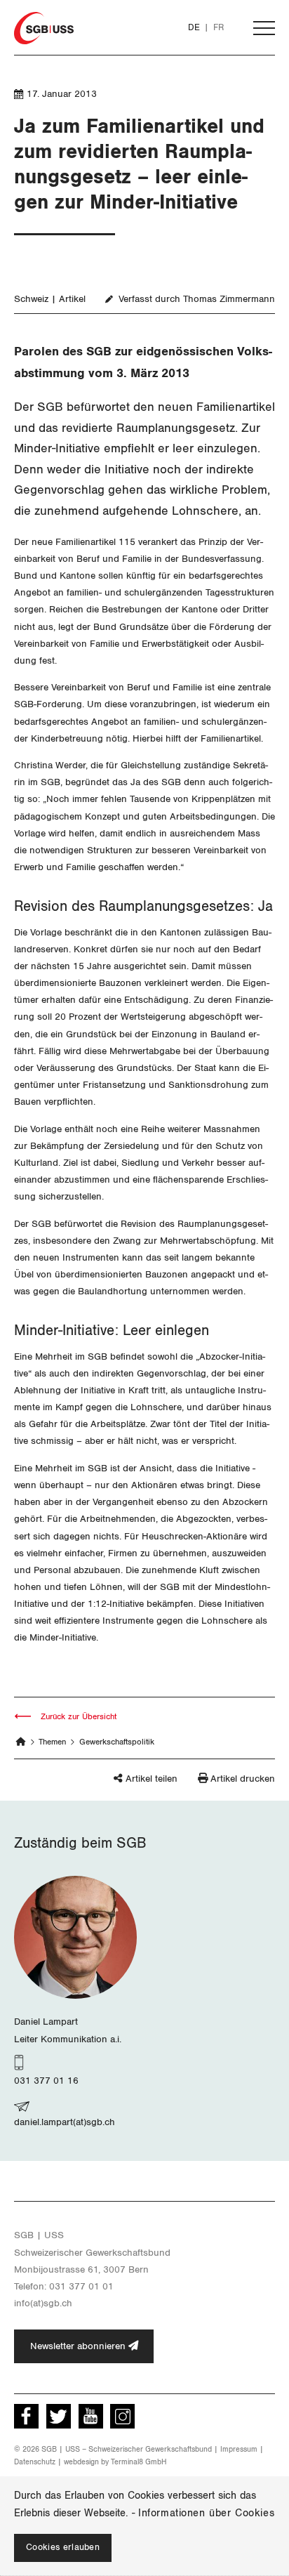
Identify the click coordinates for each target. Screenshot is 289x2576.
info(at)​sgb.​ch (43, 2303)
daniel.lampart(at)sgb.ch (65, 2122)
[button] (125, 1785)
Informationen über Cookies (206, 2513)
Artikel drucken (243, 1779)
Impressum (239, 2449)
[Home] (21, 1742)
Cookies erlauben (63, 2548)
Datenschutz (35, 2462)
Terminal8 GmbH (139, 2462)
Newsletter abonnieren (79, 2346)
